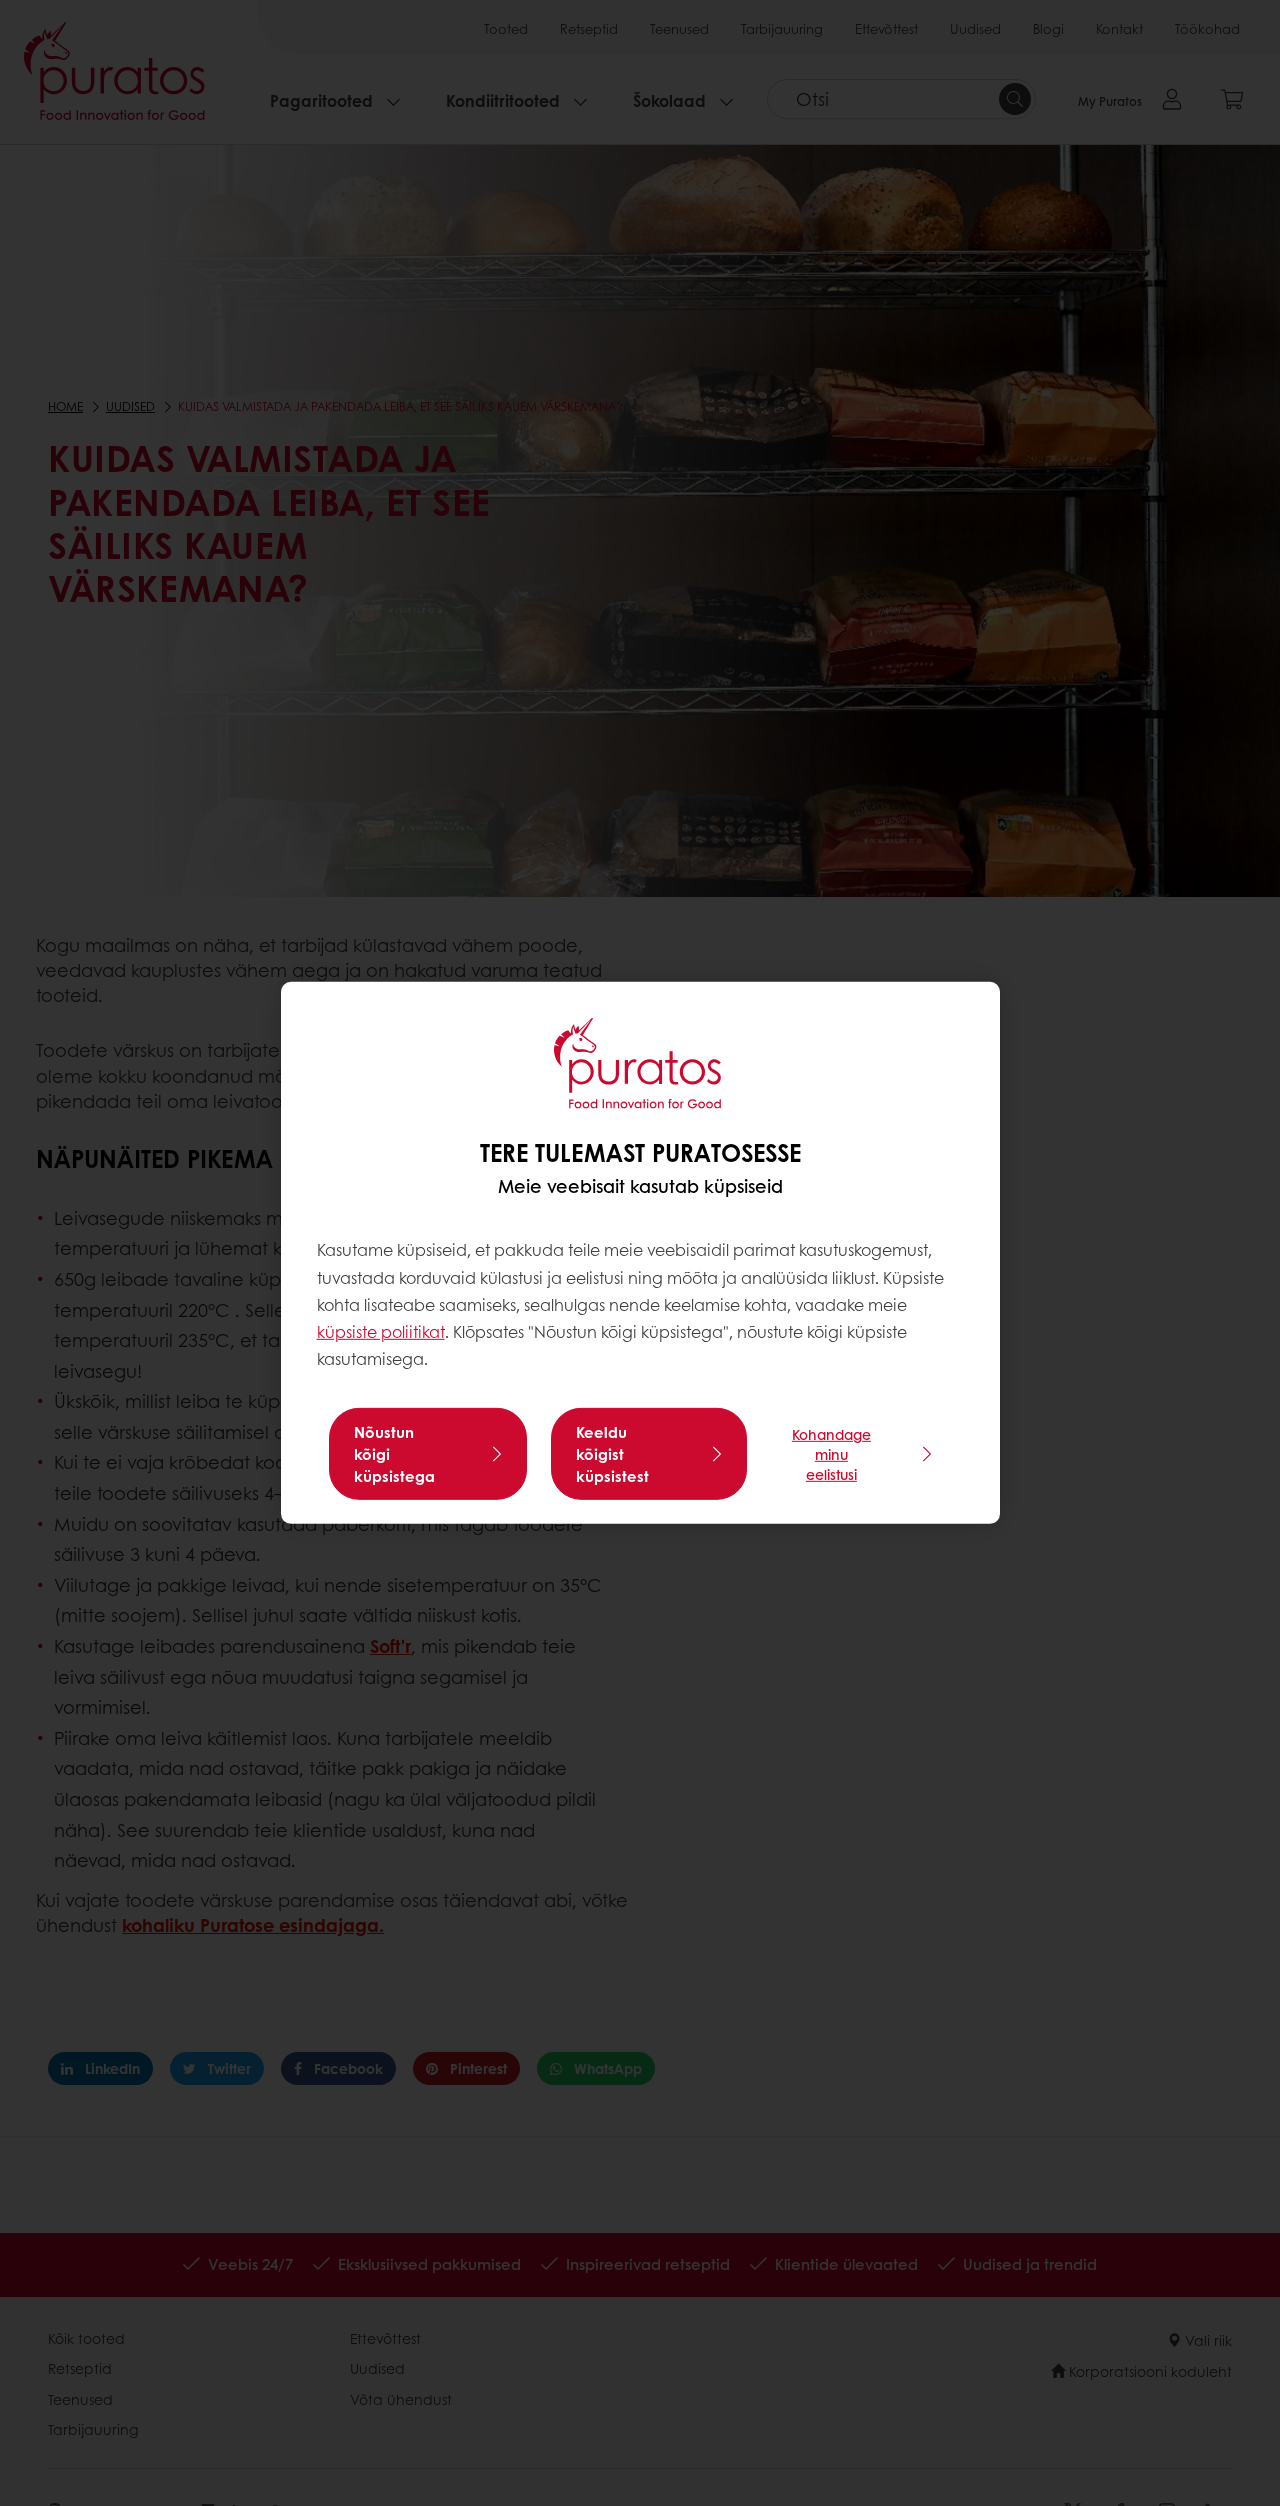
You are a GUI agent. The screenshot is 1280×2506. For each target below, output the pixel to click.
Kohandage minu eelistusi (831, 1454)
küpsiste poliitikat (381, 1331)
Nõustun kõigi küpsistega (394, 1454)
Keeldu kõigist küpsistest (612, 1454)
